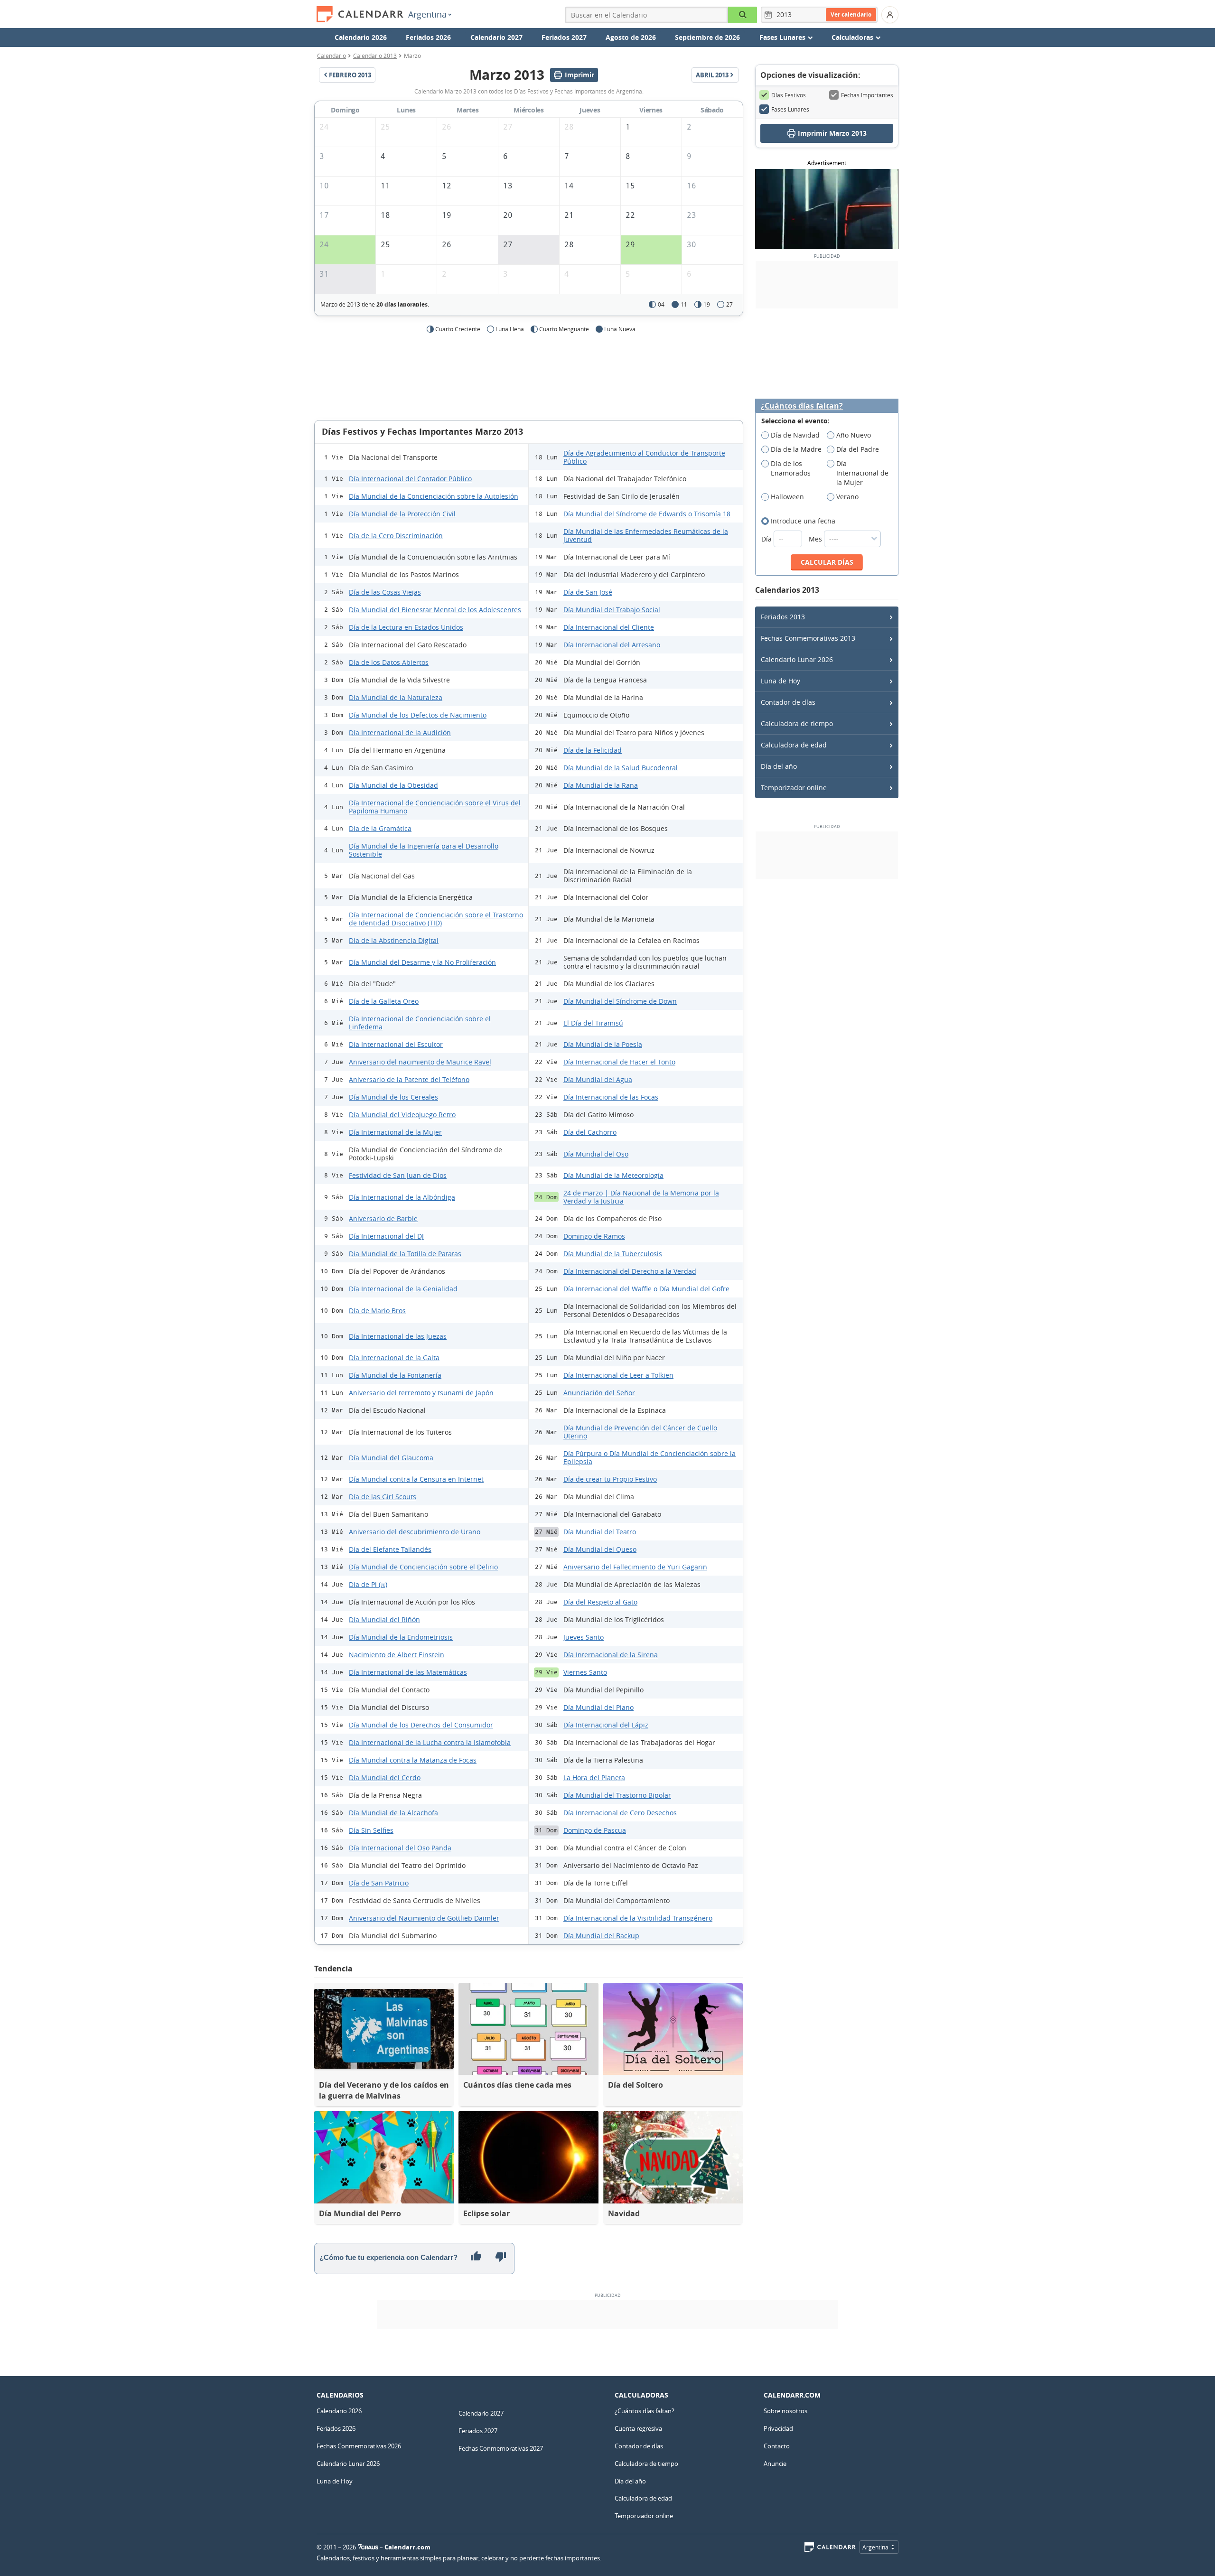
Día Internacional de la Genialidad (403, 1289)
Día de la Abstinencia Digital (394, 940)
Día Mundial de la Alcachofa (393, 1813)
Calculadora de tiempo (797, 723)
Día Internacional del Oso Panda (400, 1848)
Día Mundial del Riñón (384, 1619)
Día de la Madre (796, 449)
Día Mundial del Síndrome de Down (620, 1001)
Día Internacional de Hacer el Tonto (619, 1062)
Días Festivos (789, 95)
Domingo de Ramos (594, 1236)
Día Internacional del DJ (386, 1236)
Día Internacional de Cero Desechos (620, 1813)
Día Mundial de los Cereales (393, 1097)
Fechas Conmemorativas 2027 (501, 2448)
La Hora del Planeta (594, 1778)
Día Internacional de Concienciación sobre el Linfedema (420, 1023)
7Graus (368, 2547)
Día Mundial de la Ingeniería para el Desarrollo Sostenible (424, 850)
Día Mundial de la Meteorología (613, 1175)
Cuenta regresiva (638, 2428)
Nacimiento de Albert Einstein (397, 1655)
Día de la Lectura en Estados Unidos (406, 627)
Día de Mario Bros (377, 1311)
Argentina (427, 14)
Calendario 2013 (375, 56)
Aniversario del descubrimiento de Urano (415, 1532)
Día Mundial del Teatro (600, 1532)
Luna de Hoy (780, 681)
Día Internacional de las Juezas (398, 1336)
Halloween (787, 497)
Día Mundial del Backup (601, 1936)
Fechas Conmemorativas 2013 (808, 638)
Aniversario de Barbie (383, 1218)
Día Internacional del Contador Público (410, 479)
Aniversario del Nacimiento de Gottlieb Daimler (424, 1918)
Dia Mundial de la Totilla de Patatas (405, 1254)
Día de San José (588, 592)
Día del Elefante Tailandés (390, 1549)
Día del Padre (858, 449)
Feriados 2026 (428, 37)
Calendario (332, 56)
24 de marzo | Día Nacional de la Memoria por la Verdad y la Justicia (641, 1197)
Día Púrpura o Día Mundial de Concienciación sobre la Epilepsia (650, 1457)
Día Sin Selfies (371, 1830)
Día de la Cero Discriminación (396, 536)
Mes (816, 539)
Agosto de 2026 (631, 37)
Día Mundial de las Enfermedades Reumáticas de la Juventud (646, 535)
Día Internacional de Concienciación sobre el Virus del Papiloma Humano (435, 807)
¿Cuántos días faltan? (802, 406)
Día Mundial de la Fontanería (395, 1375)
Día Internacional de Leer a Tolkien (618, 1375)
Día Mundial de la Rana (601, 785)
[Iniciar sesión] (890, 15)
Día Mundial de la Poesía (603, 1044)
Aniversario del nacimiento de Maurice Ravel (420, 1062)
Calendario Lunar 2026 (797, 659)
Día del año (779, 766)
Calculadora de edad (794, 745)
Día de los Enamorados (791, 468)
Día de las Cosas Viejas (385, 592)
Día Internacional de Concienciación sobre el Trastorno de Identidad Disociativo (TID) (436, 919)
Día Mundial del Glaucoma (391, 1458)
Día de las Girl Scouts (383, 1497)
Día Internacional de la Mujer (395, 1132)
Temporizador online (794, 788)
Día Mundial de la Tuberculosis (613, 1254)
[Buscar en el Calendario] (743, 15)
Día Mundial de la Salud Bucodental (621, 768)
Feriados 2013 (783, 617)
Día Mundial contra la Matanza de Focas (413, 1760)
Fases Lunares (790, 109)
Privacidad (778, 2428)
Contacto (777, 2446)
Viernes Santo (585, 1672)
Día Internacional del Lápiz (606, 1725)
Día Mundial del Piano (598, 1707)
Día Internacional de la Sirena (611, 1655)
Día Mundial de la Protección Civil (402, 514)
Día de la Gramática (380, 828)
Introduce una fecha (803, 521)
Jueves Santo (584, 1637)
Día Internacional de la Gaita (394, 1358)
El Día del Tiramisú (593, 1023)
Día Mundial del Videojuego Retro (402, 1115)
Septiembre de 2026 (707, 37)
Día (767, 539)
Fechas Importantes (867, 95)
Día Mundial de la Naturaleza (396, 697)
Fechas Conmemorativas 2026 (359, 2446)
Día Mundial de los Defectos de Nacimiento (418, 715)
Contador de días (788, 702)
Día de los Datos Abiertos (389, 662)
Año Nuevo (854, 435)
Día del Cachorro (590, 1132)
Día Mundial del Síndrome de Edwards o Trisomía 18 (647, 514)
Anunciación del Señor (599, 1393)
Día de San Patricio (379, 1883)
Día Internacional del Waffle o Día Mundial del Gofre (646, 1289)
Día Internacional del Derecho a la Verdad (630, 1271)
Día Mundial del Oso (596, 1154)
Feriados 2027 (564, 37)
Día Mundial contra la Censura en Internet (416, 1479)
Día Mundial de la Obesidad (393, 785)
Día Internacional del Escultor (396, 1044)
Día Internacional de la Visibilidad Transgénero (638, 1918)
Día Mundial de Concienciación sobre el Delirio (423, 1567)
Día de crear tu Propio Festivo (610, 1479)
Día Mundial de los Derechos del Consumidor (421, 1725)
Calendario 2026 (361, 37)
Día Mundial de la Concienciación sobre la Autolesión (434, 496)
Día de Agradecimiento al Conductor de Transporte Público (644, 457)
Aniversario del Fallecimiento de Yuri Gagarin (635, 1567)
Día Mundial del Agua (598, 1079)
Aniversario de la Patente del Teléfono (409, 1079)
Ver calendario (851, 14)
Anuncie (775, 2464)
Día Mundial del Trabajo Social (612, 610)
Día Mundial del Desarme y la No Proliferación (422, 962)
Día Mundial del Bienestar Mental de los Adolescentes (435, 610)
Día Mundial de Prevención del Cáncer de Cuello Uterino (640, 1432)
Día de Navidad (795, 435)
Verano (847, 497)
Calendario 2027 (496, 37)
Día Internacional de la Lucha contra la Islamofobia (430, 1742)
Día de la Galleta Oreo (384, 1001)
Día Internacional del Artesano (612, 645)
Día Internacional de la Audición (400, 733)
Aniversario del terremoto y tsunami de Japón (421, 1393)
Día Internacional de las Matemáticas (408, 1672)
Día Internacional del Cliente (609, 627)
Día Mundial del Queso (600, 1549)
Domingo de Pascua (595, 1830)
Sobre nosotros (785, 2411)
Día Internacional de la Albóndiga (402, 1197)
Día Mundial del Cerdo (385, 1778)
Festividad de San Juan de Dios (398, 1175)
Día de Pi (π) (368, 1584)
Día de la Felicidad (593, 750)
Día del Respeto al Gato (600, 1602)
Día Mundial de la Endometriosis (401, 1637)
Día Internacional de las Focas (611, 1097)
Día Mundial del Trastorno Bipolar (617, 1795)
